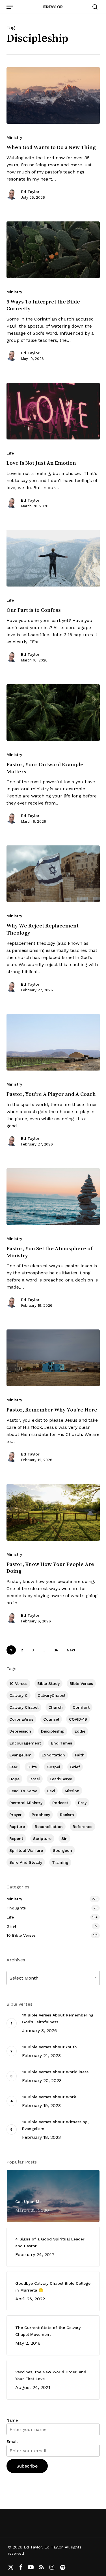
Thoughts (16, 1908)
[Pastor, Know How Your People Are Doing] (53, 1512)
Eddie (80, 1731)
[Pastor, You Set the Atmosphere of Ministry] (53, 1197)
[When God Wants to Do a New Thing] (53, 95)
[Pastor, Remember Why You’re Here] (53, 1358)
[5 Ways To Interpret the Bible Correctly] (53, 250)
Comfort (81, 1707)
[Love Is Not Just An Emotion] (53, 411)
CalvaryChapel (51, 1695)
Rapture (17, 1827)
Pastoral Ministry (26, 1803)
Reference (83, 1827)
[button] (10, 7)
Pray (82, 1803)
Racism (67, 1815)
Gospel (53, 1767)
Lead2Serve (61, 1779)
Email (12, 2441)
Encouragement (25, 1743)
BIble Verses (81, 1683)
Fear (13, 1767)
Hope (14, 1779)
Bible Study (48, 1683)
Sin (64, 1838)
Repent (16, 1838)
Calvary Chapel (24, 1707)
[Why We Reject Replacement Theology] (53, 874)
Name (12, 2420)
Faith (80, 1755)
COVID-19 (78, 1719)
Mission (72, 1791)
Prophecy (41, 1815)
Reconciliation (49, 1827)
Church (56, 1707)
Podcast (60, 1803)
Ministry (14, 137)
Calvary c (19, 1695)
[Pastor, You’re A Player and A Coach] (53, 1042)
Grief (75, 1767)
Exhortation (53, 1755)
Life (10, 453)
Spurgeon (62, 1850)
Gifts (32, 1767)
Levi (51, 1791)
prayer (16, 1815)
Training (60, 1862)
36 (56, 1650)
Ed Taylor (30, 192)
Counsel (51, 1719)
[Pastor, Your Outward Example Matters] (53, 713)
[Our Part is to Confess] (53, 558)
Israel (35, 1779)
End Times (61, 1743)
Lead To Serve (23, 1791)
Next (71, 1650)
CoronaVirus (21, 1719)
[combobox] (53, 1978)
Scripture (42, 1838)
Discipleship (53, 1731)
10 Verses (18, 1683)
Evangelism (20, 1755)
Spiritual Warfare (26, 1850)
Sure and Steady (26, 1862)
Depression (20, 1731)
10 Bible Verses (21, 1935)
